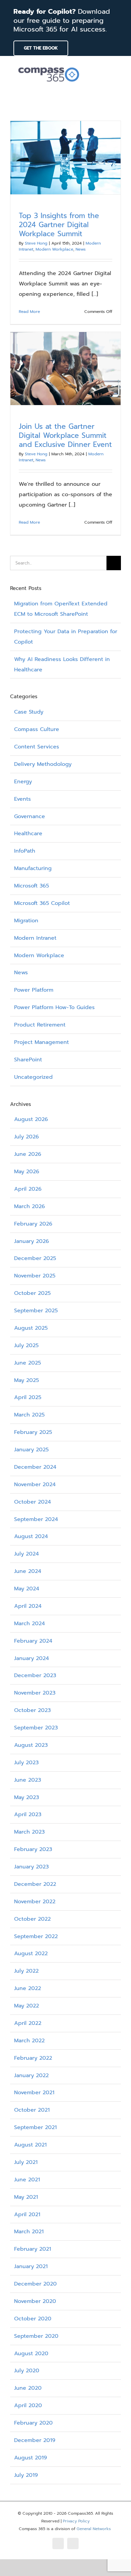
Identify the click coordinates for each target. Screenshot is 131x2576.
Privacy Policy (76, 2521)
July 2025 (26, 1345)
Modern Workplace (54, 249)
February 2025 (33, 1432)
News (81, 249)
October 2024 (33, 1502)
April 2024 (28, 1606)
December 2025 (35, 1258)
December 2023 (35, 1675)
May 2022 (27, 2006)
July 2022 (26, 1971)
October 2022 (32, 1919)
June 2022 (28, 1988)
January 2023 (31, 1867)
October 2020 (33, 2319)
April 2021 (27, 2215)
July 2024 (27, 1554)
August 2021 (30, 2145)
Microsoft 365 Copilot (42, 903)
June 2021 (27, 2180)
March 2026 (30, 1206)
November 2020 (35, 2301)
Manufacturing (33, 868)
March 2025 (29, 1415)
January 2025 (31, 1450)
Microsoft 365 (32, 886)
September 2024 (36, 1519)
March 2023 (29, 1832)
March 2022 (29, 2041)
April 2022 (28, 2023)
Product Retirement (40, 1025)
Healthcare (28, 834)
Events (23, 799)
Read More (29, 312)
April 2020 (28, 2405)
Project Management (41, 1042)
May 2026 (27, 1172)
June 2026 (28, 1154)
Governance (30, 816)
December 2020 (35, 2284)
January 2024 (32, 1658)
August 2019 (31, 2458)
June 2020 (28, 2388)
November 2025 (35, 1276)
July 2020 (27, 2371)
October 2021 (32, 2110)
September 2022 (36, 1936)
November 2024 (35, 1484)
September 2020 (36, 2336)
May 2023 (27, 1797)
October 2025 (32, 1293)
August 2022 (31, 1954)
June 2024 (28, 1571)
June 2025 (28, 1363)
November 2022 (35, 1902)
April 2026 (28, 1189)
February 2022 (33, 2058)
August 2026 (31, 1119)
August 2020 (31, 2354)
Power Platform (34, 990)
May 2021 (26, 2197)
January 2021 (31, 2266)
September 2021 (35, 2127)
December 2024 (35, 1467)
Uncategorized (33, 1077)
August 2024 (31, 1536)
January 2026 (32, 1241)
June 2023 (28, 1780)
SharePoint (28, 1060)
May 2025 (27, 1380)
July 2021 (26, 2162)
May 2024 (27, 1589)
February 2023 (33, 1849)
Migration (26, 921)
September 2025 (36, 1311)
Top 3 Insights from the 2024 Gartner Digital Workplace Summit (59, 225)
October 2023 (32, 1710)
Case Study (29, 712)
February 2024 (33, 1641)
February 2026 (33, 1224)
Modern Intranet (35, 938)
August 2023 (31, 1745)
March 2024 (30, 1624)
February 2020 (33, 2423)
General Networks (94, 2529)
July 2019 (26, 2475)
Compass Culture (37, 729)
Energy (23, 782)
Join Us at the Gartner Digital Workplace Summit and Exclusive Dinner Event (65, 436)
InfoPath (25, 851)
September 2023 (36, 1728)
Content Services (37, 747)
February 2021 (33, 2249)
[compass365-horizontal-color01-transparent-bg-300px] (49, 65)
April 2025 (28, 1397)
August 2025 (31, 1328)
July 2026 (27, 1137)
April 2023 (28, 1814)
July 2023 (26, 1763)
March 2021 (29, 2232)
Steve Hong (36, 243)
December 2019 (35, 2440)
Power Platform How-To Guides (54, 1007)
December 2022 (35, 1884)
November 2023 (35, 1693)
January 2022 (31, 2075)
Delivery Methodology (43, 764)
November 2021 (34, 2093)
